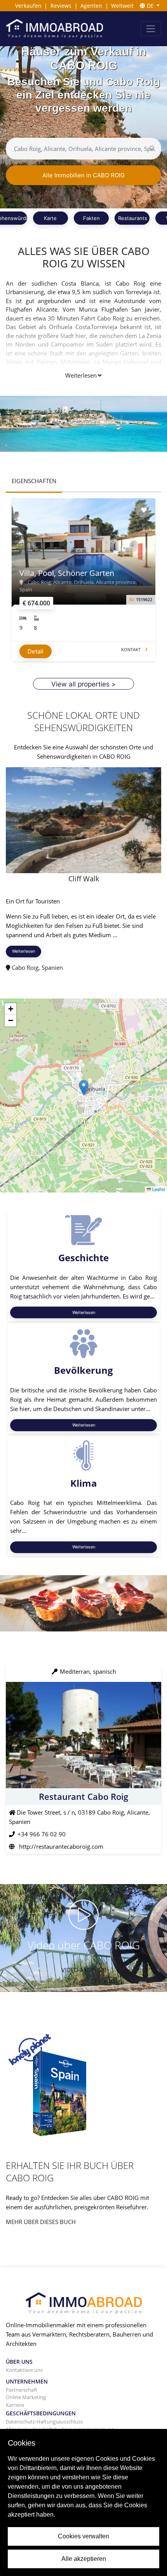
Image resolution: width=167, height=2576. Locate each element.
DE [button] (150, 6)
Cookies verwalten (83, 2536)
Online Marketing (26, 2397)
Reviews (61, 6)
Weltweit (122, 6)
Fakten (91, 218)
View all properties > (83, 684)
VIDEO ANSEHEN (84, 1970)
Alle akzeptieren (84, 2559)
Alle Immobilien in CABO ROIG (83, 175)
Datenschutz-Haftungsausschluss (44, 2422)
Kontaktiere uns (24, 2370)
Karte (50, 218)
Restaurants (133, 218)
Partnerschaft (22, 2390)
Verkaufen (28, 6)
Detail (36, 651)
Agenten (91, 6)
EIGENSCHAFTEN (34, 481)
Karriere (15, 2405)
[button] (84, 1088)
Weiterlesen (81, 375)
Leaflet (158, 1189)
